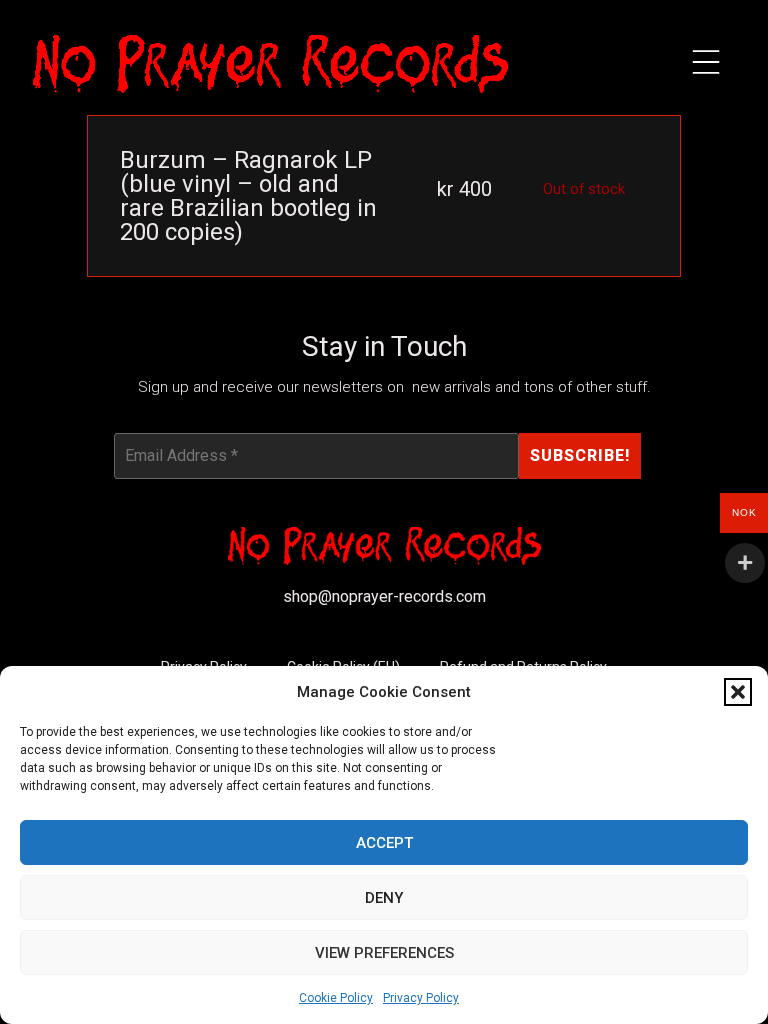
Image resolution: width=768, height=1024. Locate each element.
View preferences (384, 953)
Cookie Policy (336, 998)
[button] (738, 692)
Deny (384, 898)
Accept (384, 843)
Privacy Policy (421, 998)
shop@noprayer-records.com (384, 596)
